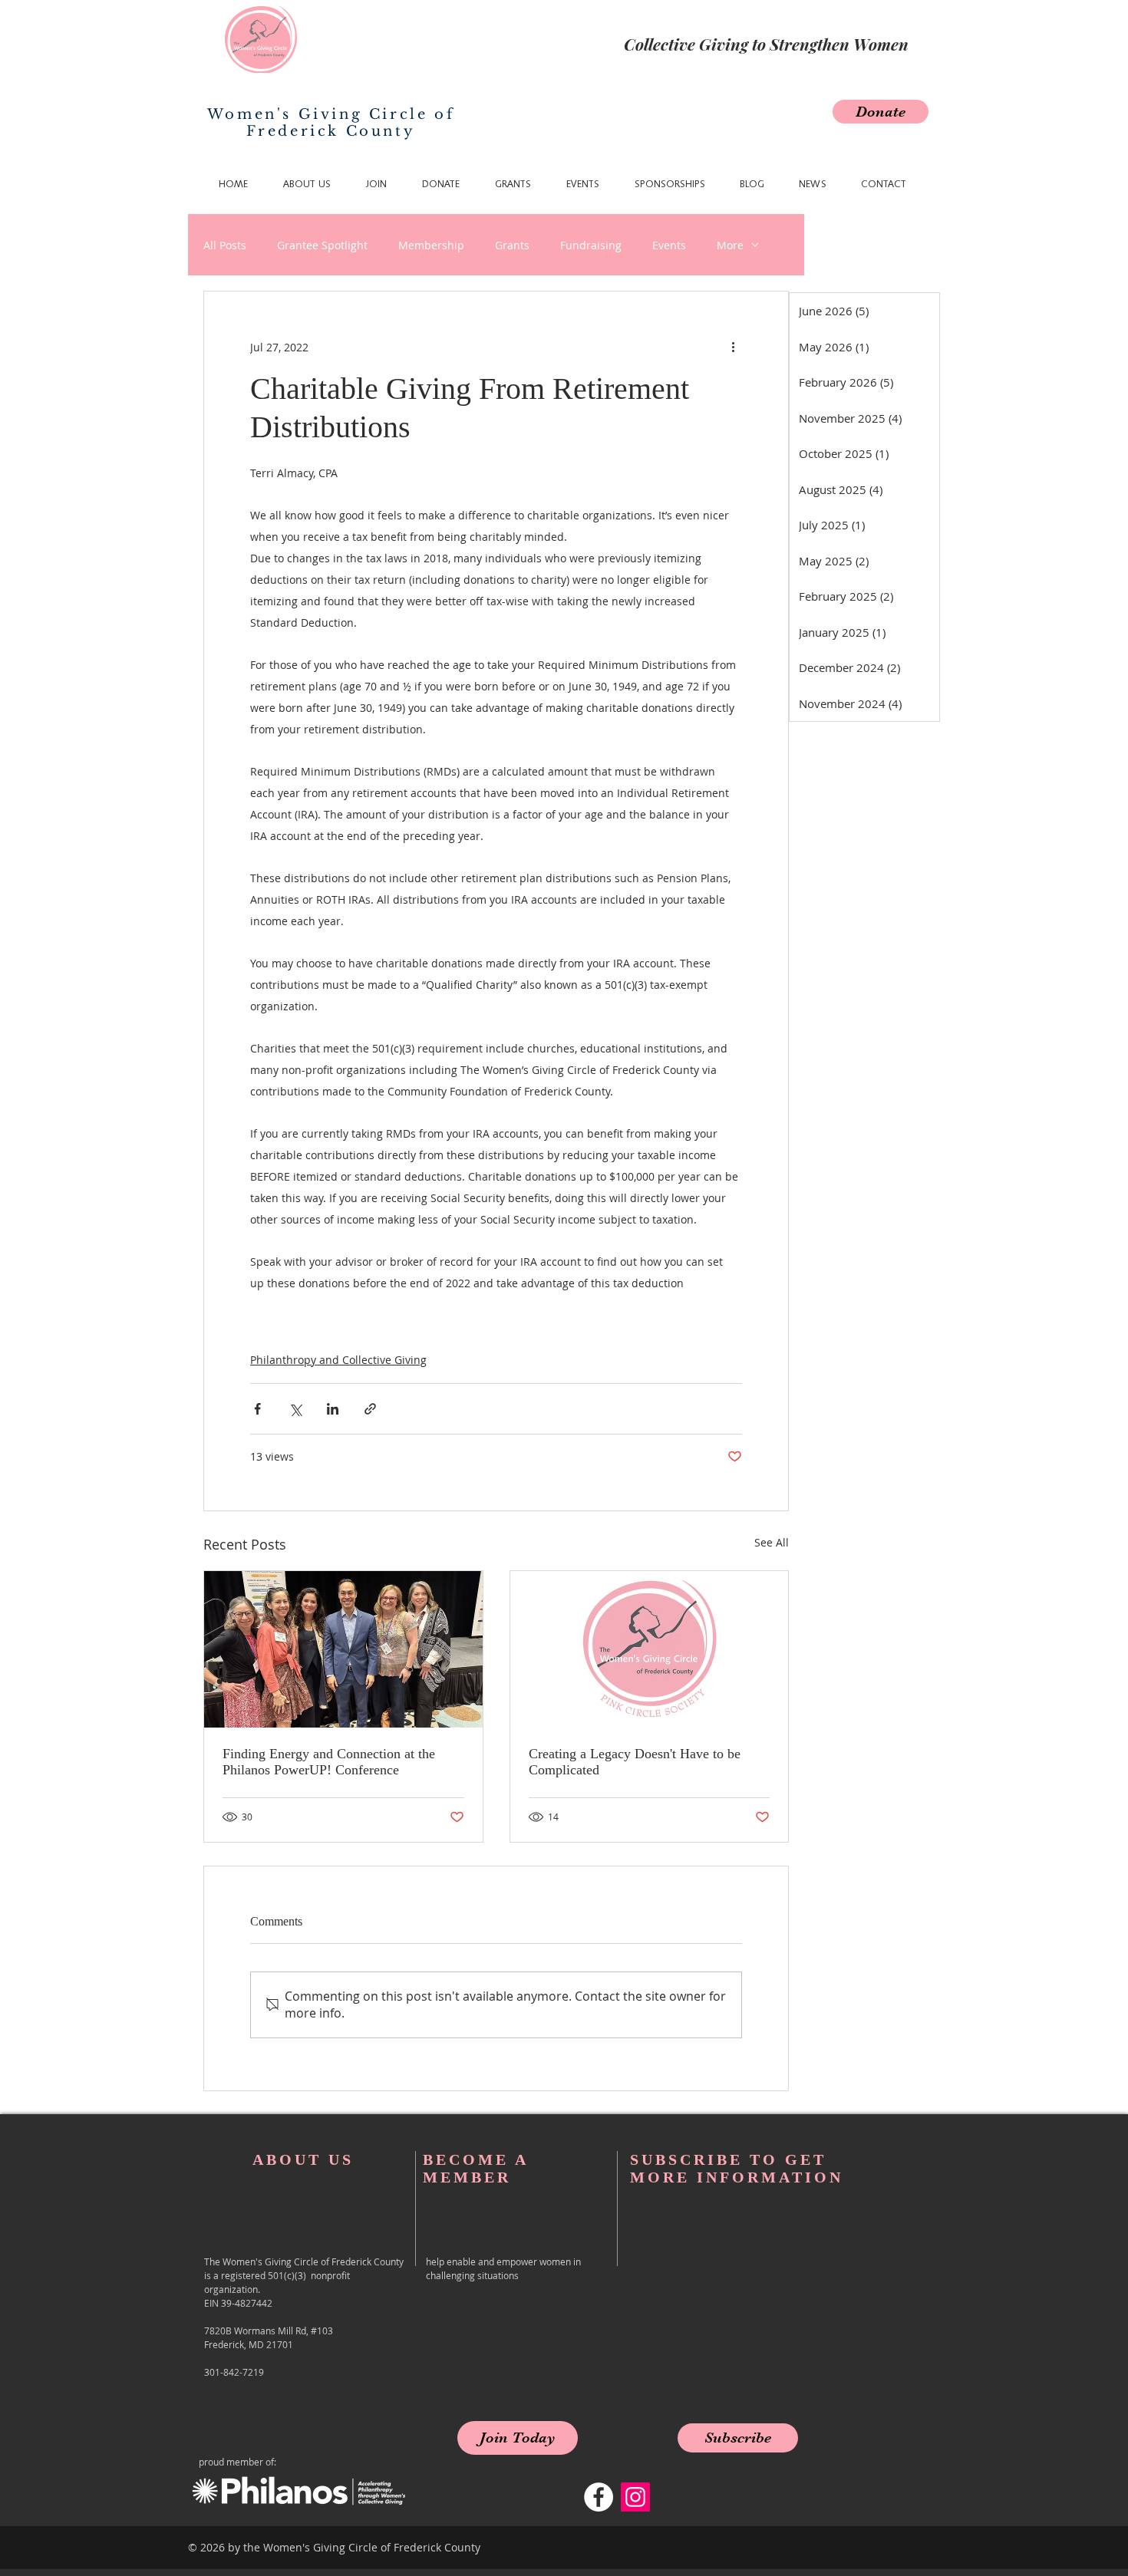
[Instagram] (635, 2497)
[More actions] (733, 347)
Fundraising (591, 245)
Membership (431, 245)
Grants (512, 245)
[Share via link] (370, 1409)
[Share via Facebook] (257, 1409)
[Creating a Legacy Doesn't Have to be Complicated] (650, 1649)
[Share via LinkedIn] (333, 1409)
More (730, 245)
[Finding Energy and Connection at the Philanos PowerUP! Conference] (343, 1649)
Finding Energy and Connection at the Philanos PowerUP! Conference (329, 1762)
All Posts (225, 245)
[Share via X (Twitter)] (295, 1409)
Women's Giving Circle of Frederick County (331, 123)
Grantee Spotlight (322, 245)
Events (669, 245)
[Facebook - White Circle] (599, 2497)
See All (772, 1542)
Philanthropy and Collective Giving (338, 1360)
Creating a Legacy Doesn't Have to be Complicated (635, 1762)
